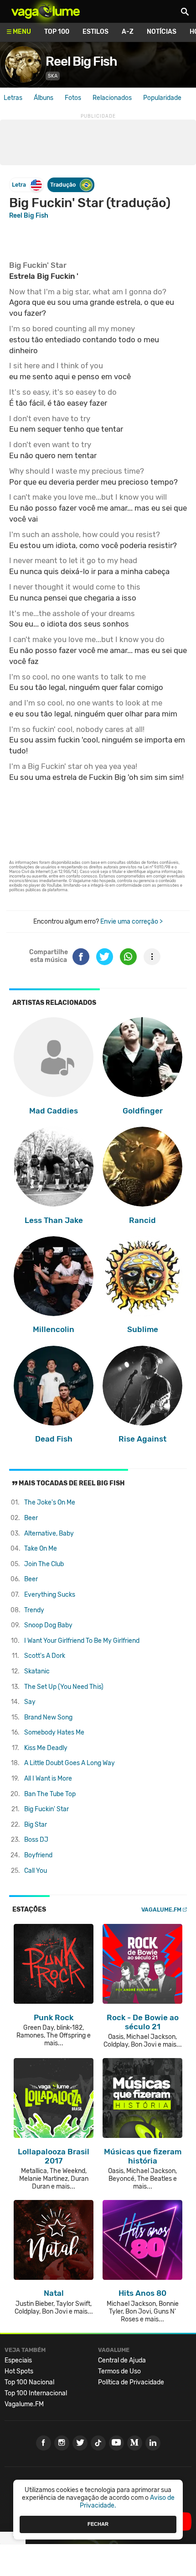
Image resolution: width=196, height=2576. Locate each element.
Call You (36, 1871)
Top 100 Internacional (36, 2393)
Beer (31, 1518)
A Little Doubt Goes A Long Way (70, 1763)
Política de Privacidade (131, 2382)
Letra (19, 185)
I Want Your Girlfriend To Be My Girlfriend (82, 1641)
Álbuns (44, 98)
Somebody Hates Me (54, 1732)
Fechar (98, 2524)
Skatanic (37, 1671)
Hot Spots (19, 2371)
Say (30, 1702)
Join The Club (44, 1564)
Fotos (73, 98)
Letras (13, 98)
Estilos (95, 32)
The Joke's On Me (50, 1502)
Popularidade (162, 98)
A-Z (128, 32)
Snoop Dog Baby (48, 1625)
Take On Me (41, 1549)
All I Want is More (48, 1779)
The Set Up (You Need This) (64, 1687)
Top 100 (57, 32)
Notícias (162, 32)
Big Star (36, 1825)
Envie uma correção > (132, 922)
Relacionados (112, 98)
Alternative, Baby (49, 1534)
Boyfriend (38, 1855)
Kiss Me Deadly (46, 1748)
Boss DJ (36, 1840)
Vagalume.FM (161, 1910)
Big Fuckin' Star (46, 1809)
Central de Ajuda (122, 2360)
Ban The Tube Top (50, 1794)
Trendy (34, 1610)
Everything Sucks (50, 1595)
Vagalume (46, 11)
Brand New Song (48, 1717)
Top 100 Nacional (29, 2382)
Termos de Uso (119, 2371)
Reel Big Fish (81, 61)
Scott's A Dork (45, 1656)
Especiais (18, 2360)
